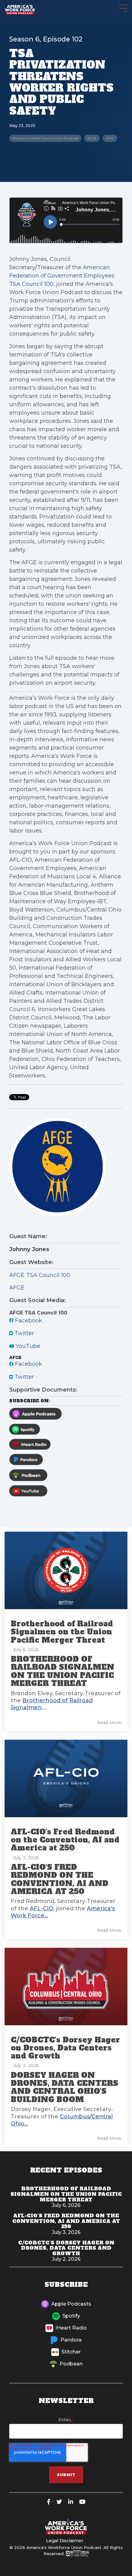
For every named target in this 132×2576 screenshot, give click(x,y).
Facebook (28, 1321)
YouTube (27, 1346)
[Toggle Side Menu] (123, 8)
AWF (110, 138)
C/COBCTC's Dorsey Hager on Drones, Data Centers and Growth (65, 2048)
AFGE (92, 138)
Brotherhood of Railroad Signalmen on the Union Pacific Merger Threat (62, 1632)
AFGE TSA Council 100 (40, 1275)
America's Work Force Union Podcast (45, 138)
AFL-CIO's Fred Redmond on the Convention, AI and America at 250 (65, 1840)
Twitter (23, 1333)
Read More (109, 1723)
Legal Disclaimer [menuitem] (65, 2541)
